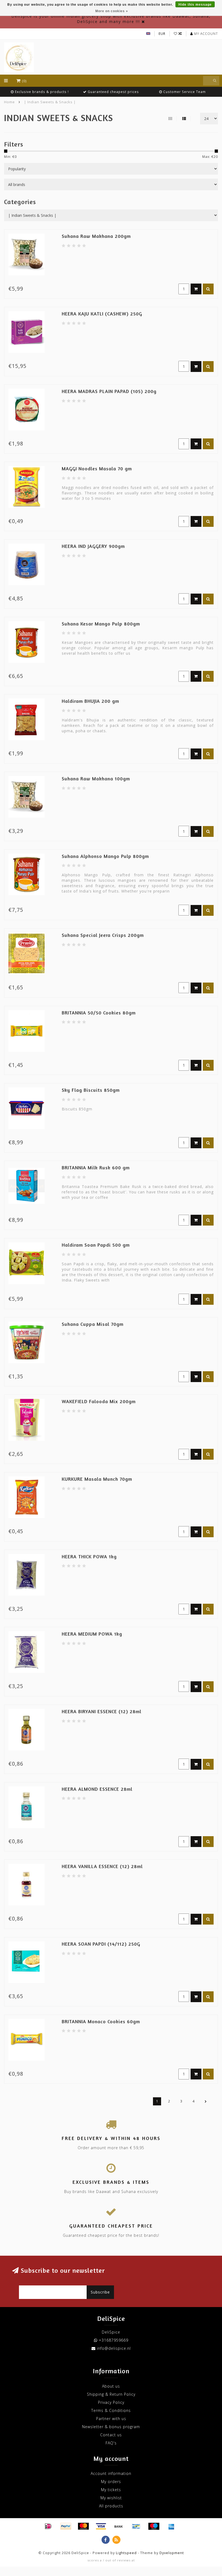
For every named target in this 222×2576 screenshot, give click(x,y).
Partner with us (111, 2419)
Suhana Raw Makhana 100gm (96, 778)
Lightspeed (126, 2553)
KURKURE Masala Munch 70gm (97, 1479)
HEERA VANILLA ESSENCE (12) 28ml (102, 1866)
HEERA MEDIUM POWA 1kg (92, 1634)
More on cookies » (112, 11)
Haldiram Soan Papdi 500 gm (96, 1245)
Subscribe (100, 2292)
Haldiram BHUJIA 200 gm (90, 701)
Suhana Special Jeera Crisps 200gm (103, 935)
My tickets (111, 2490)
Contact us (111, 2435)
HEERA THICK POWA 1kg (89, 1556)
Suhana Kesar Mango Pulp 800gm (101, 624)
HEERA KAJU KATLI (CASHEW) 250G (102, 314)
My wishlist (111, 2498)
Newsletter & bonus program (111, 2427)
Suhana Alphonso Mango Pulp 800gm (105, 856)
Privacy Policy (111, 2402)
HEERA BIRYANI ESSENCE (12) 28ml (102, 1711)
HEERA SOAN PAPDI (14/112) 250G (101, 1944)
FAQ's (111, 2443)
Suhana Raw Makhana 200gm (96, 236)
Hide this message (195, 5)
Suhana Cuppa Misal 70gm (93, 1324)
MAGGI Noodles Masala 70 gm (97, 468)
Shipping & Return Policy (111, 2394)
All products (111, 2506)
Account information (111, 2473)
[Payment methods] (48, 2526)
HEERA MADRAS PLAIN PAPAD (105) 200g (109, 391)
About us (111, 2386)
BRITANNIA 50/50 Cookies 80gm (99, 1013)
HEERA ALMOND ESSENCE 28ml (97, 1789)
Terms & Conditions (111, 2410)
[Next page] (206, 2101)
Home (9, 102)
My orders (111, 2482)
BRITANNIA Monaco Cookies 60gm (101, 2021)
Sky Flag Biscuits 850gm (91, 1090)
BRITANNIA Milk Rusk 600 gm (96, 1167)
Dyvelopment (172, 2553)
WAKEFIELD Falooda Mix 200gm (99, 1401)
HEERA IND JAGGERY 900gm (93, 546)
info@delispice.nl (114, 2348)
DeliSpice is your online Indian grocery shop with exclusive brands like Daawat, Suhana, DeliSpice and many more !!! (111, 19)
